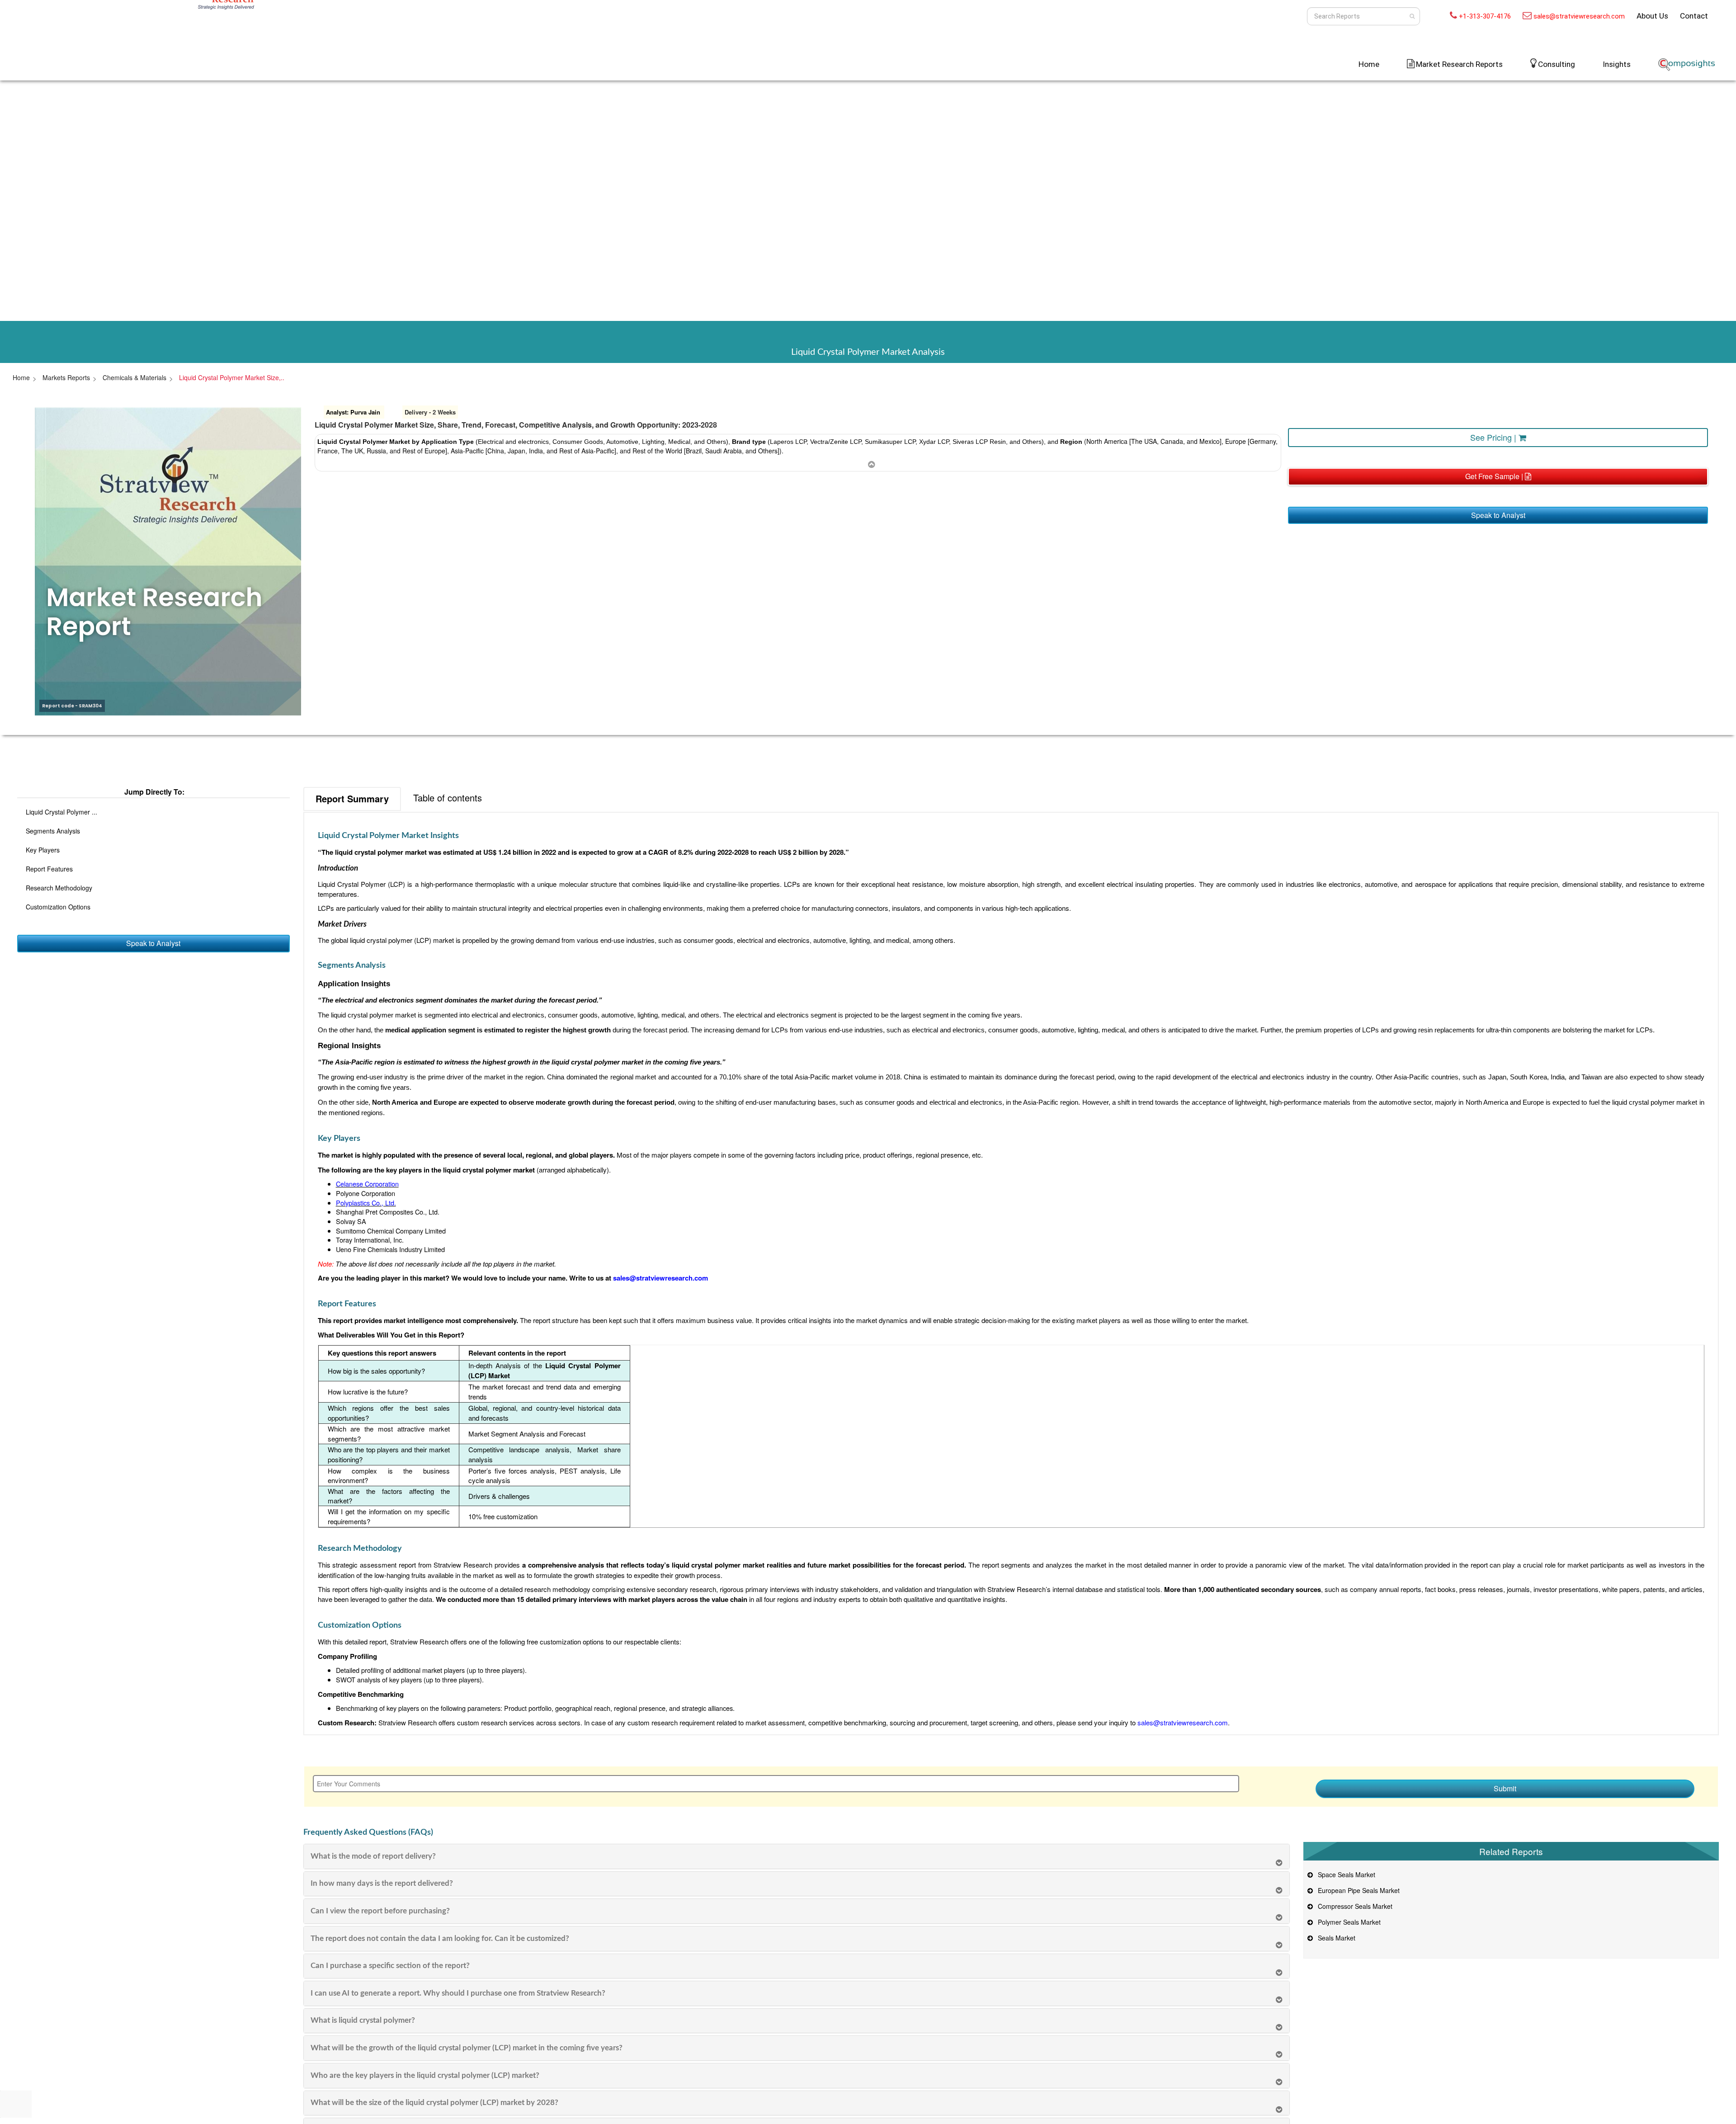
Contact (1694, 16)
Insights (1617, 64)
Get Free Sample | (1495, 476)
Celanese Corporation (367, 1184)
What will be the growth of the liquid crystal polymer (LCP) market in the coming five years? (467, 2048)
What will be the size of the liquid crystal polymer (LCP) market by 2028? (434, 2103)
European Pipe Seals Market (1357, 1890)
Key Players (43, 850)
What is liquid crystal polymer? (363, 2020)
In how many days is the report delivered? (382, 1883)
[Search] (1412, 16)
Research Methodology (59, 888)
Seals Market (1335, 1938)
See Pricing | (1494, 437)
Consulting (1557, 64)
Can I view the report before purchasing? (380, 1911)
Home (1369, 64)
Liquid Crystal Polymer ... (61, 812)
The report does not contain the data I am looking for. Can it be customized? (440, 1938)
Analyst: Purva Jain (353, 412)
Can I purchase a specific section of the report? (390, 1966)
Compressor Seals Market (1353, 1906)
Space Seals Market (1345, 1874)
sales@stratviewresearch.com (1579, 16)
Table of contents (448, 798)
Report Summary (352, 798)
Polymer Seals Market (1347, 1922)
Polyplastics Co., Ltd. (366, 1203)
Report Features (49, 869)
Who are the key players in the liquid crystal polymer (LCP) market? (425, 2075)
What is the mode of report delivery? (373, 1856)
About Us (1652, 16)
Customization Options (58, 907)
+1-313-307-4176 (1485, 16)
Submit (1505, 1788)
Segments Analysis (53, 831)
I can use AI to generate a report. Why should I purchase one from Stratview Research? (458, 1993)
